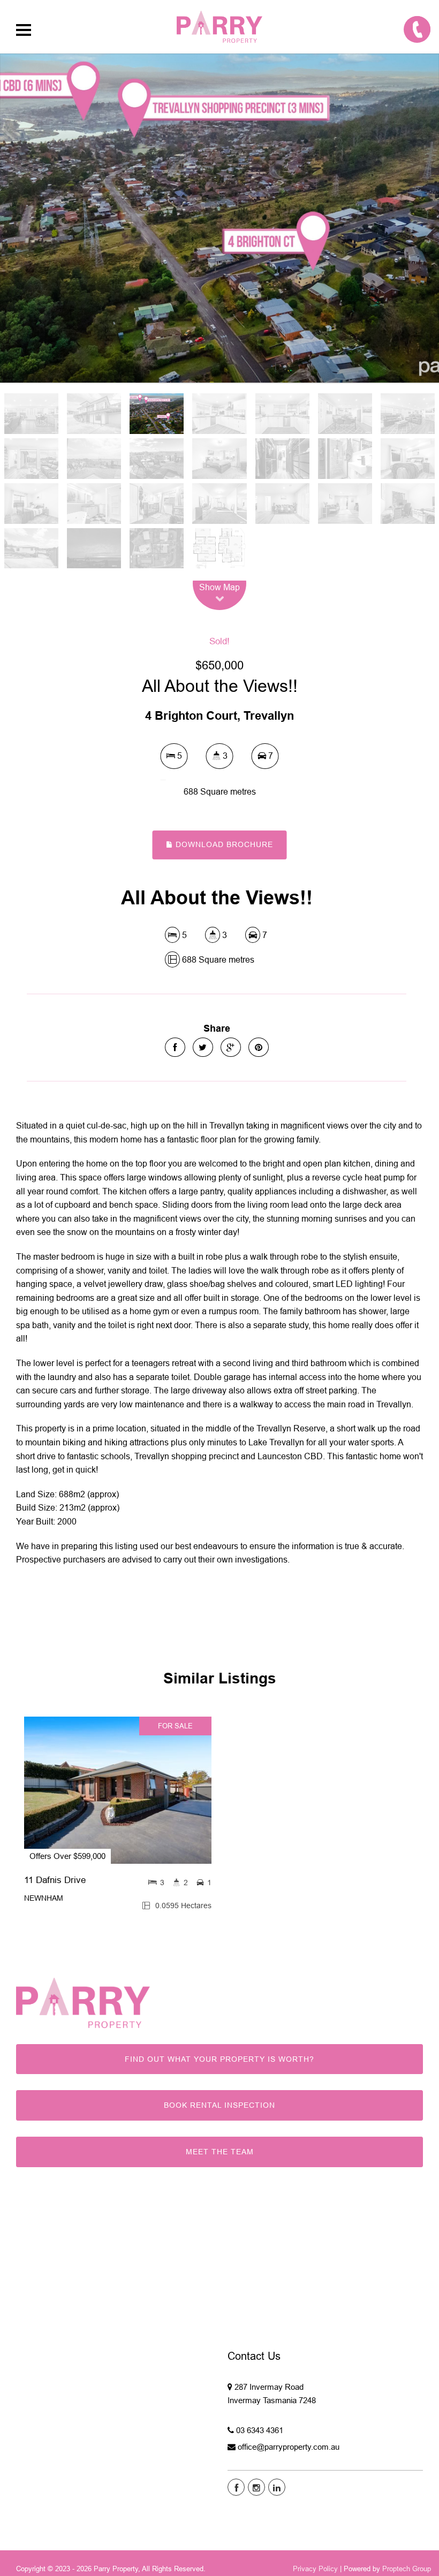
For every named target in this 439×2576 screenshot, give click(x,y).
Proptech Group (407, 2569)
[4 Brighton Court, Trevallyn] (219, 218)
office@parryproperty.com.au (289, 2447)
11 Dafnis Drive (55, 1880)
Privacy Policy (315, 2569)
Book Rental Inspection (219, 2105)
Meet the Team (220, 2152)
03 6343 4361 (260, 2430)
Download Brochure (223, 844)
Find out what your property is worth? (219, 2059)
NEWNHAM (44, 1898)
